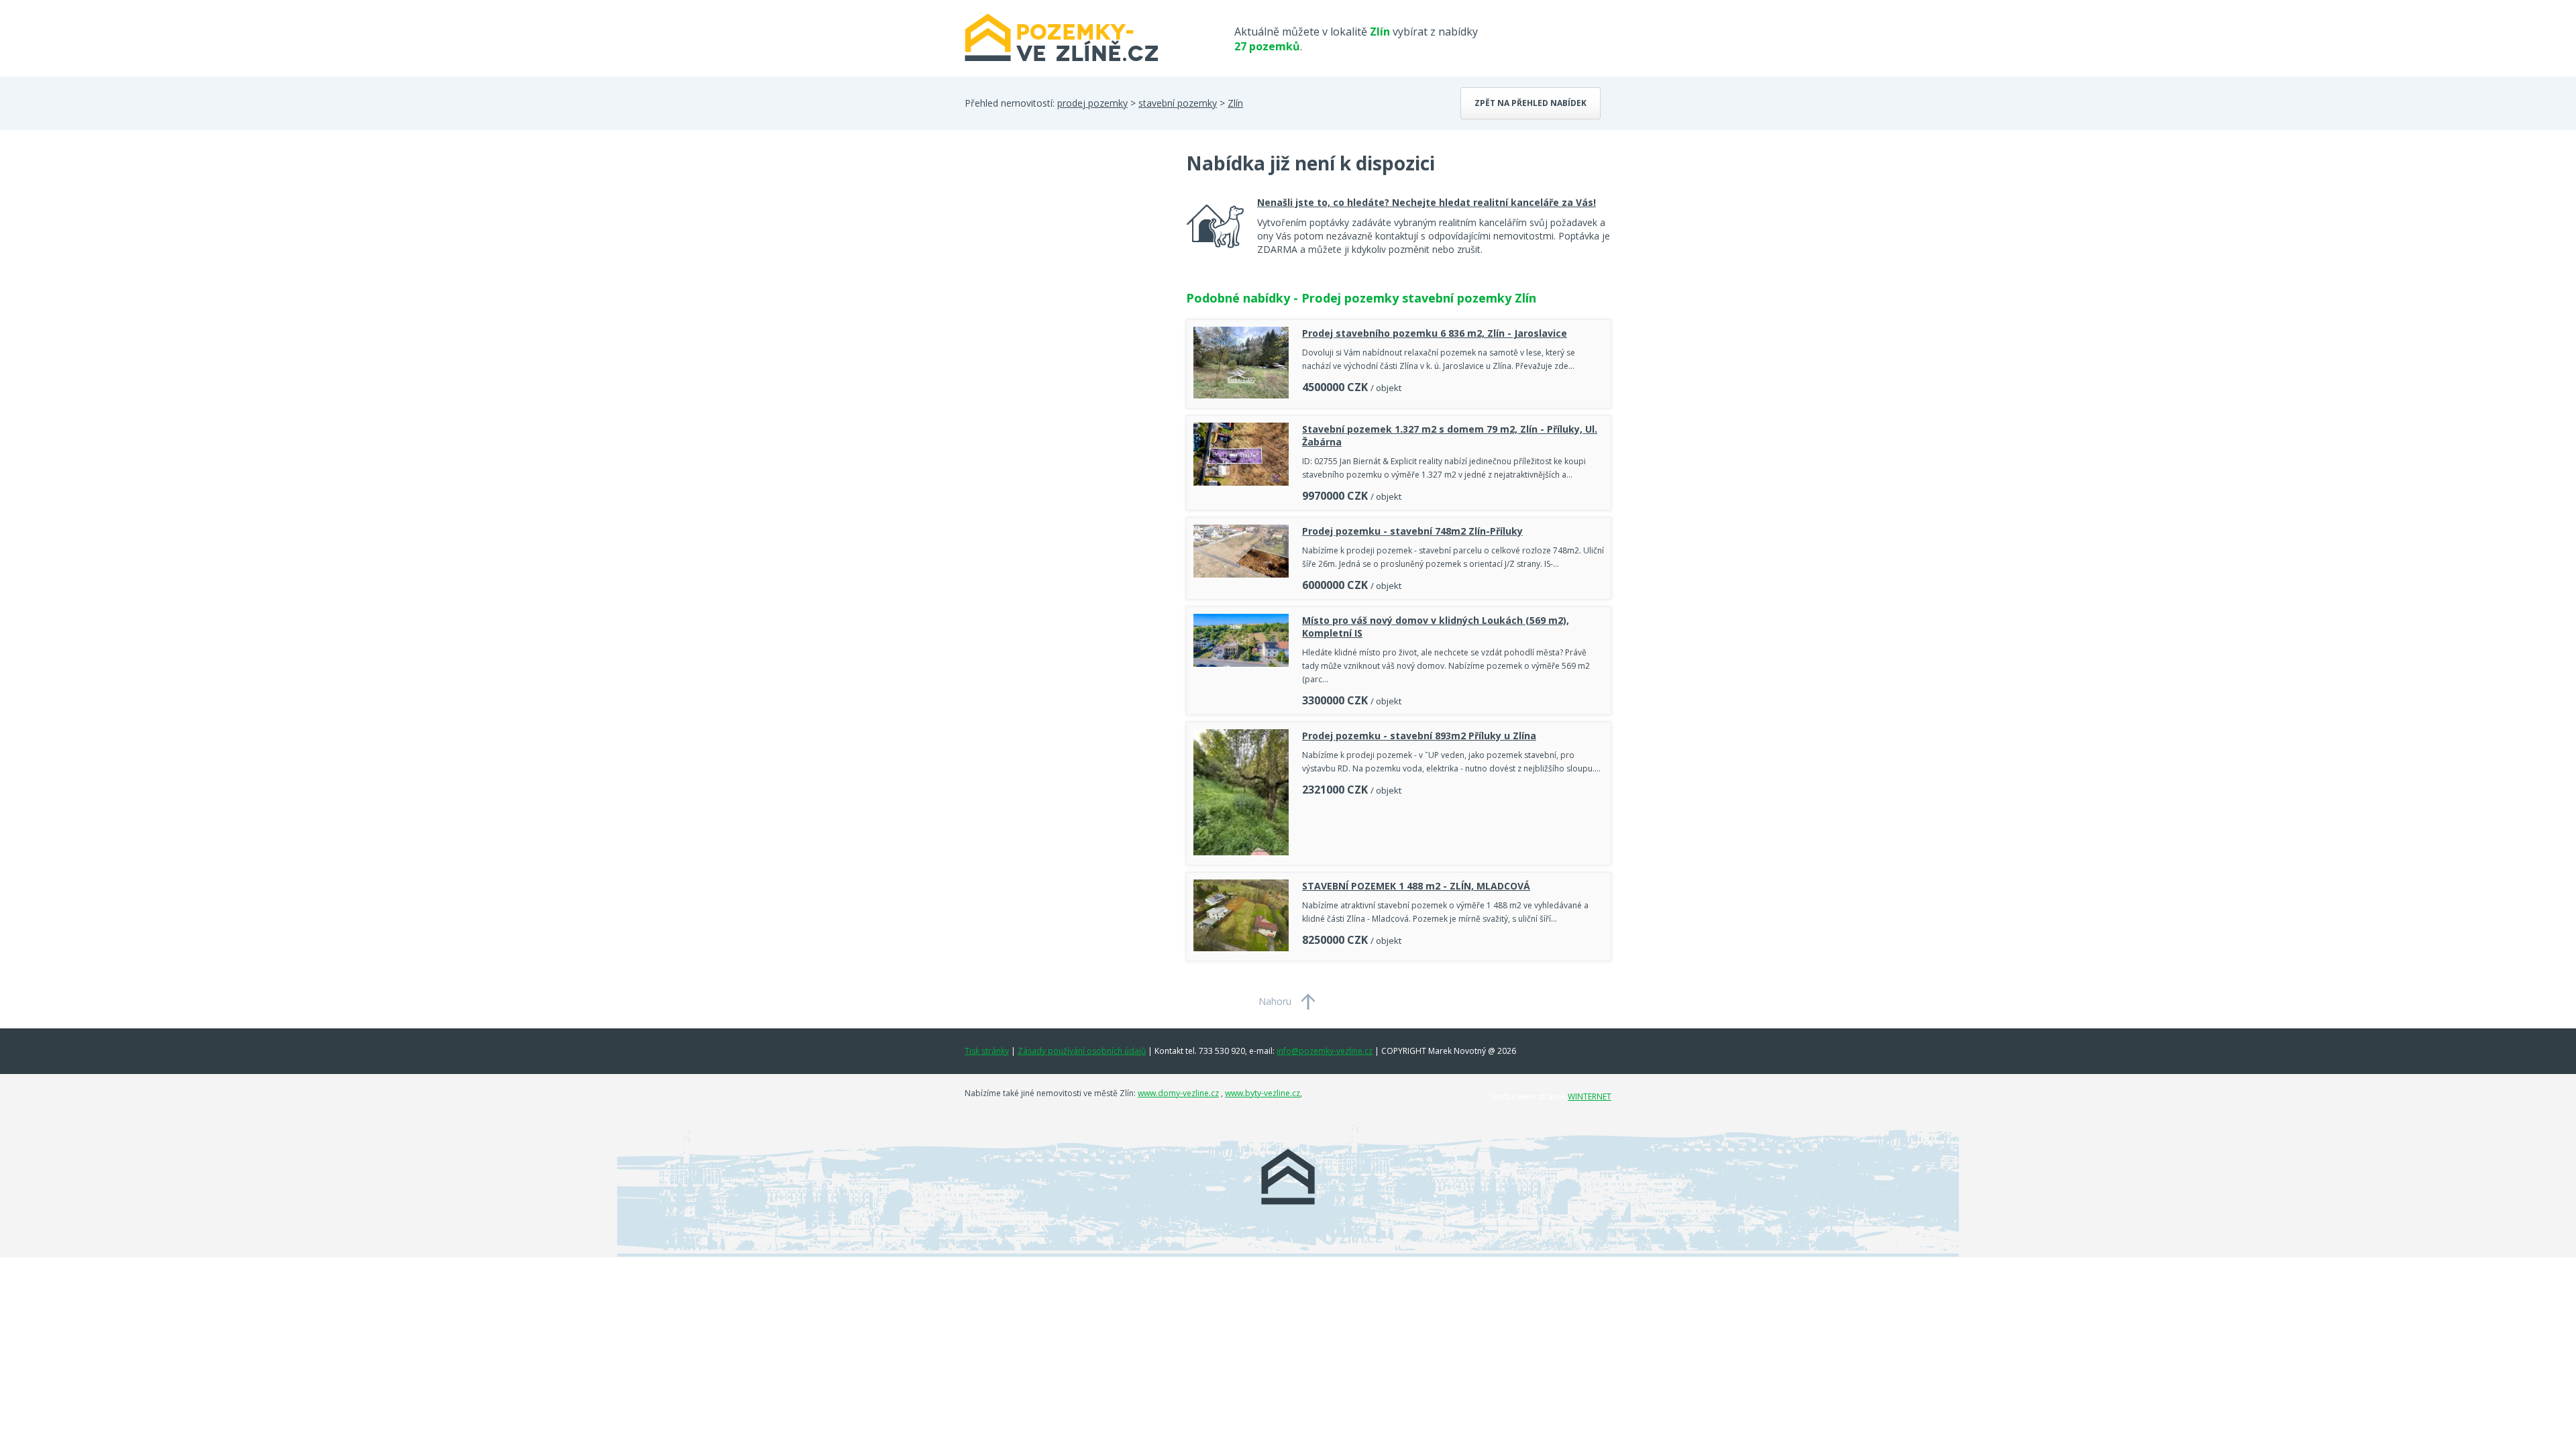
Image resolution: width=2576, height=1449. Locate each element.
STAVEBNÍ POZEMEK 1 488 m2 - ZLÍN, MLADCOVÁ (1416, 886)
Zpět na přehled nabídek (1531, 103)
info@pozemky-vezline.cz (1325, 1051)
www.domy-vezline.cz (1178, 1093)
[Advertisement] (1065, 258)
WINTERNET (1590, 1096)
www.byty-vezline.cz (1263, 1093)
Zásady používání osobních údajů (1082, 1051)
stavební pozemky (1178, 103)
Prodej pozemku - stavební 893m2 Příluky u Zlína (1419, 736)
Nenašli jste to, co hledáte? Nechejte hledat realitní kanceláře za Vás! (1427, 202)
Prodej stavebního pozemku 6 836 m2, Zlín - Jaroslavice (1435, 333)
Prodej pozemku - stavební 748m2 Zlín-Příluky (1412, 531)
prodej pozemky (1092, 103)
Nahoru (1275, 1001)
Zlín (1235, 103)
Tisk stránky (987, 1051)
